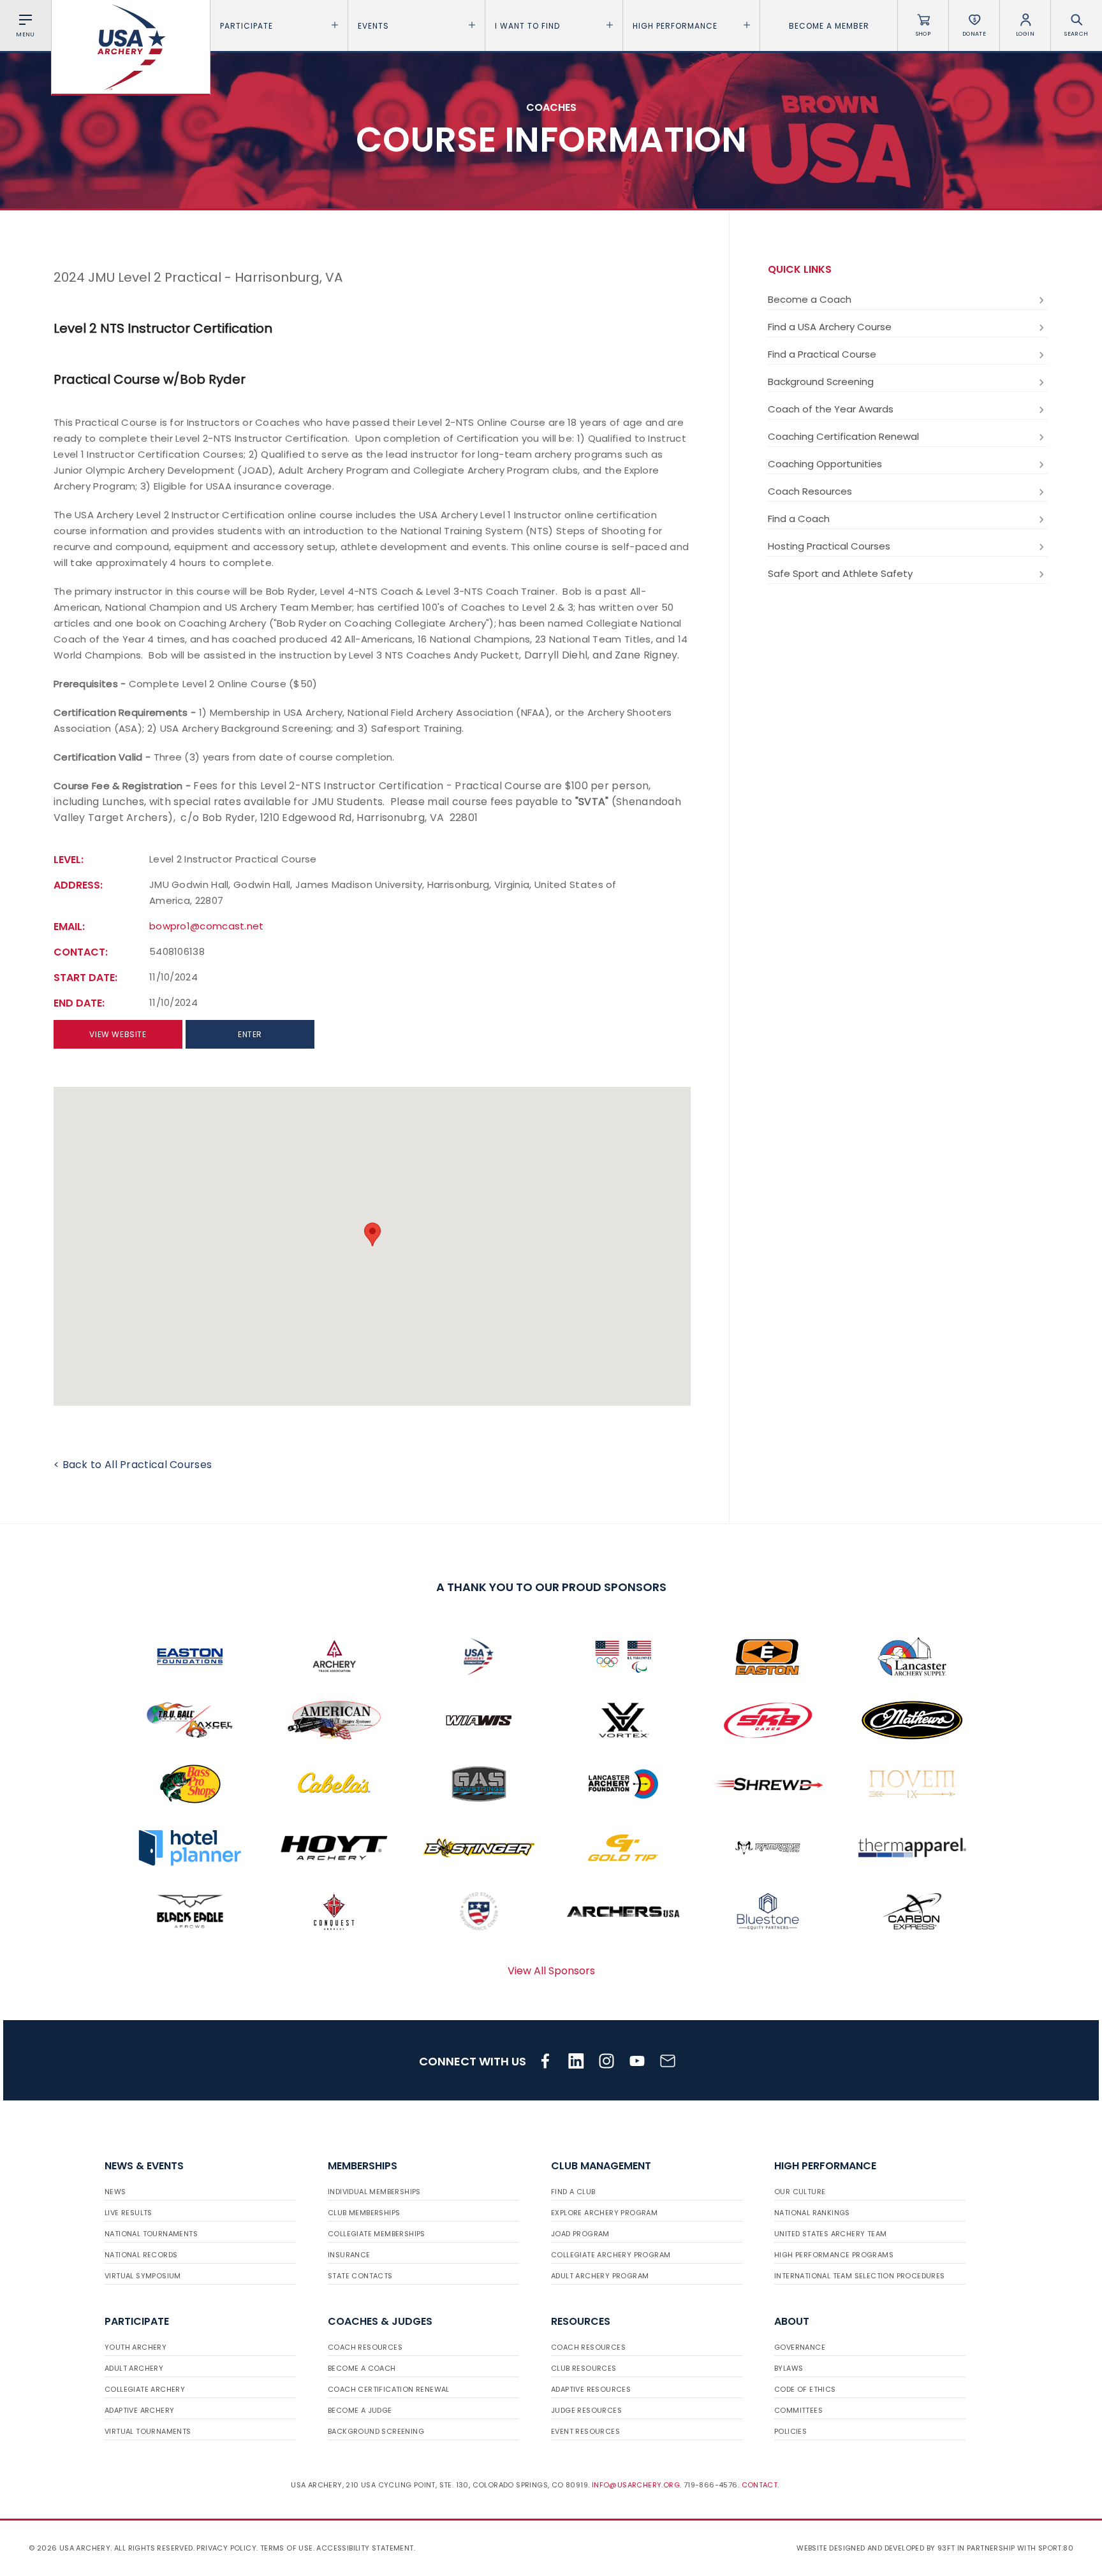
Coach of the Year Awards (831, 409)
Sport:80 (1056, 2548)
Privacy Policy (226, 2548)
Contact (760, 2485)
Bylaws (789, 2368)
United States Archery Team (830, 2234)
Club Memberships (364, 2213)
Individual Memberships (374, 2192)
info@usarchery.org (636, 2485)
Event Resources (585, 2431)
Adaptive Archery (139, 2410)
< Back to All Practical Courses (133, 1465)
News (115, 2192)
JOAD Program (580, 2234)
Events (373, 26)
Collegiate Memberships (377, 2234)
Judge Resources (586, 2410)
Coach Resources (810, 491)
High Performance (675, 26)
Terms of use (287, 2548)
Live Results (129, 2213)
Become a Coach (810, 299)
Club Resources (584, 2368)
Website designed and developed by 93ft (876, 2548)
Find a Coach (799, 519)
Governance (800, 2347)
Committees (798, 2410)
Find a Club (573, 2192)
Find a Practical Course (822, 354)
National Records (141, 2255)
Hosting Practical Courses (829, 546)
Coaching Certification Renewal (843, 436)
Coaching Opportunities (825, 464)
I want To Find (527, 26)
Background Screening (821, 382)
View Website (118, 1034)
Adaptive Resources (591, 2389)
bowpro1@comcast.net (207, 926)
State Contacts (360, 2276)
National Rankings (812, 2213)
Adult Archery (134, 2368)
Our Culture (800, 2192)
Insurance (349, 2255)
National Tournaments (151, 2234)
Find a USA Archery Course (830, 327)
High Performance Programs (834, 2255)
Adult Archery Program (600, 2276)
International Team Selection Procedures (860, 2276)
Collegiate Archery (145, 2389)
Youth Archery (136, 2347)
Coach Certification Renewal (389, 2389)
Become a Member (829, 26)
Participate (246, 26)
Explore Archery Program (604, 2213)
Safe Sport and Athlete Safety (840, 573)
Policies (790, 2431)
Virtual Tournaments (148, 2431)
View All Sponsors (551, 1971)
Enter (250, 1034)
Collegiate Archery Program (611, 2255)
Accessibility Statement (365, 2548)
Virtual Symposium (143, 2276)
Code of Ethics (805, 2389)
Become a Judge (360, 2410)
